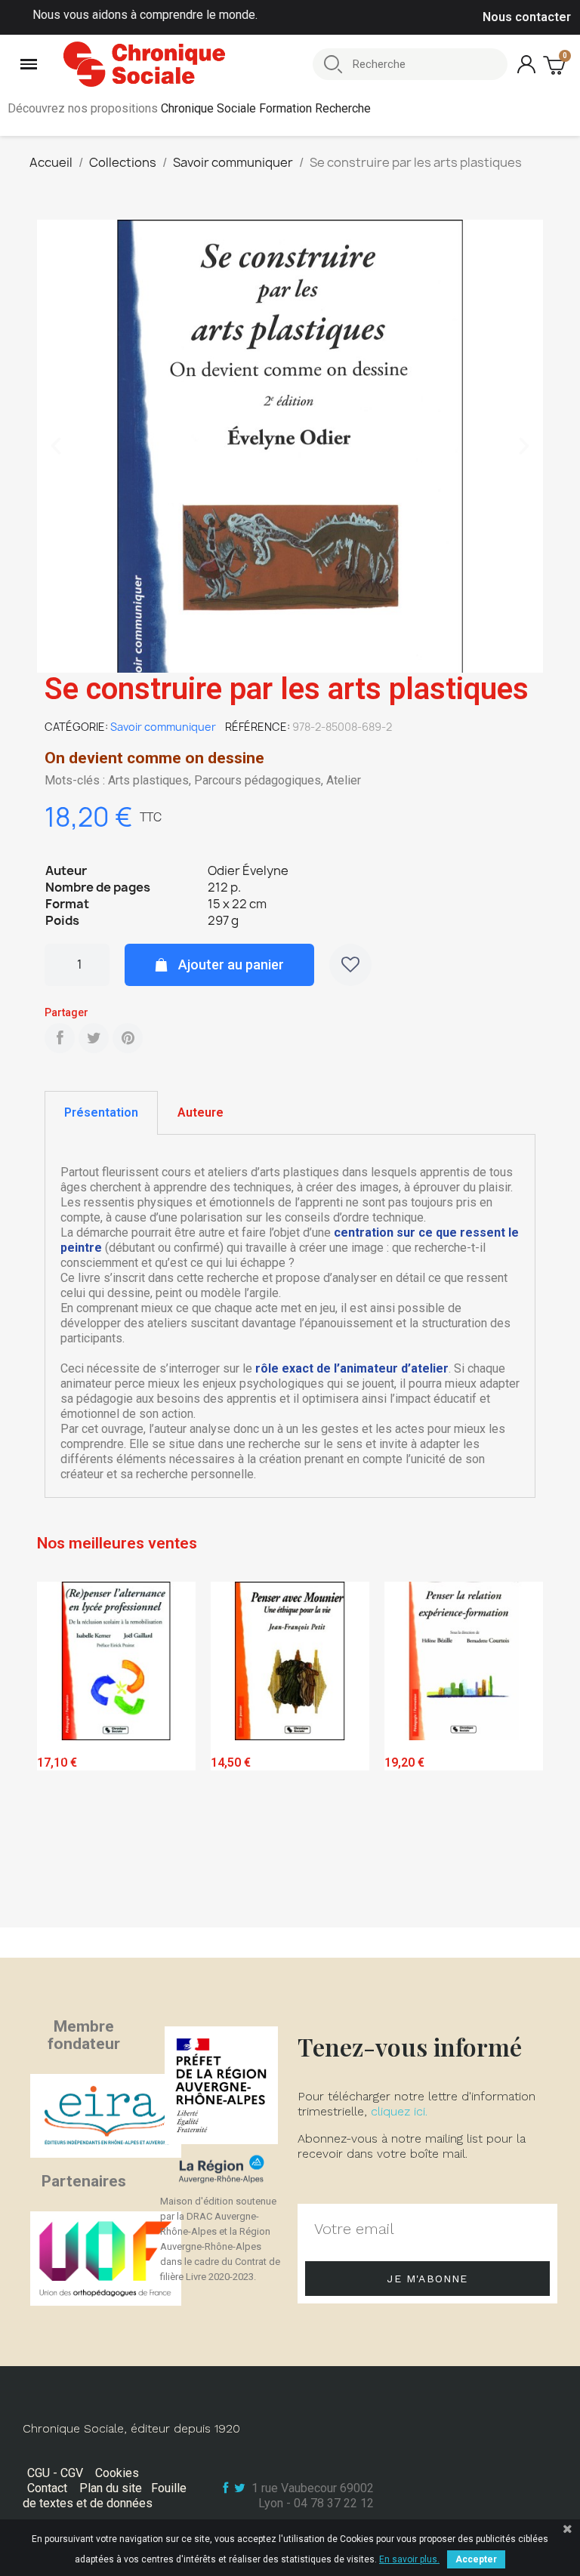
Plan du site (111, 2488)
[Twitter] (94, 1038)
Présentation (101, 1112)
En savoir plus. (409, 2559)
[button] (56, 446)
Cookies (117, 2473)
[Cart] (556, 65)
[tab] (101, 1113)
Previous (60, 1750)
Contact (47, 2488)
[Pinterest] (128, 1038)
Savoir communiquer (163, 727)
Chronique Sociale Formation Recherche (266, 108)
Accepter (476, 2559)
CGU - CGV (55, 2473)
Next (520, 1750)
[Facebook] (60, 1038)
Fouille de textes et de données (105, 2496)
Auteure (201, 1112)
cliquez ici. (399, 2111)
